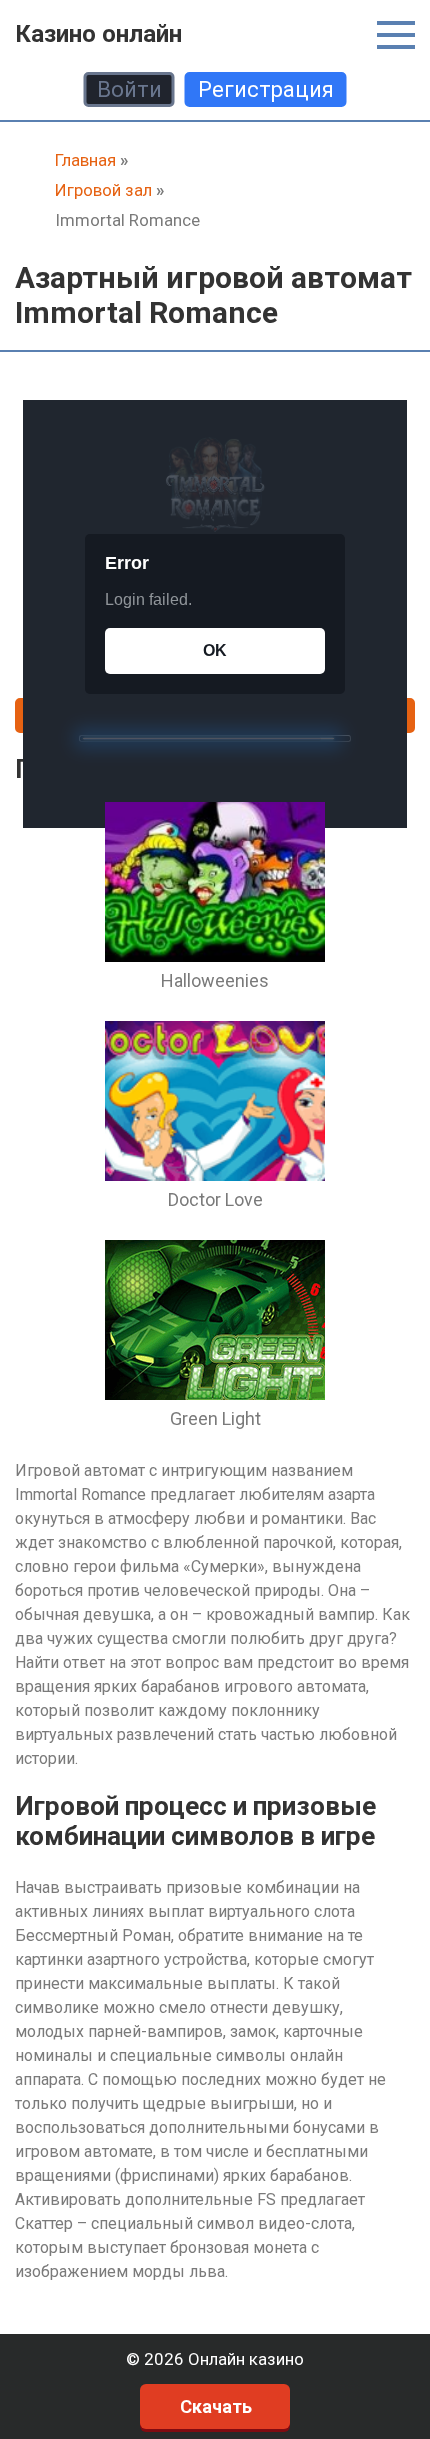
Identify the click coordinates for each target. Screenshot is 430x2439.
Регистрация (266, 89)
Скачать (216, 2406)
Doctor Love (215, 1199)
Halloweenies (215, 980)
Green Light (215, 1418)
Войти (129, 89)
